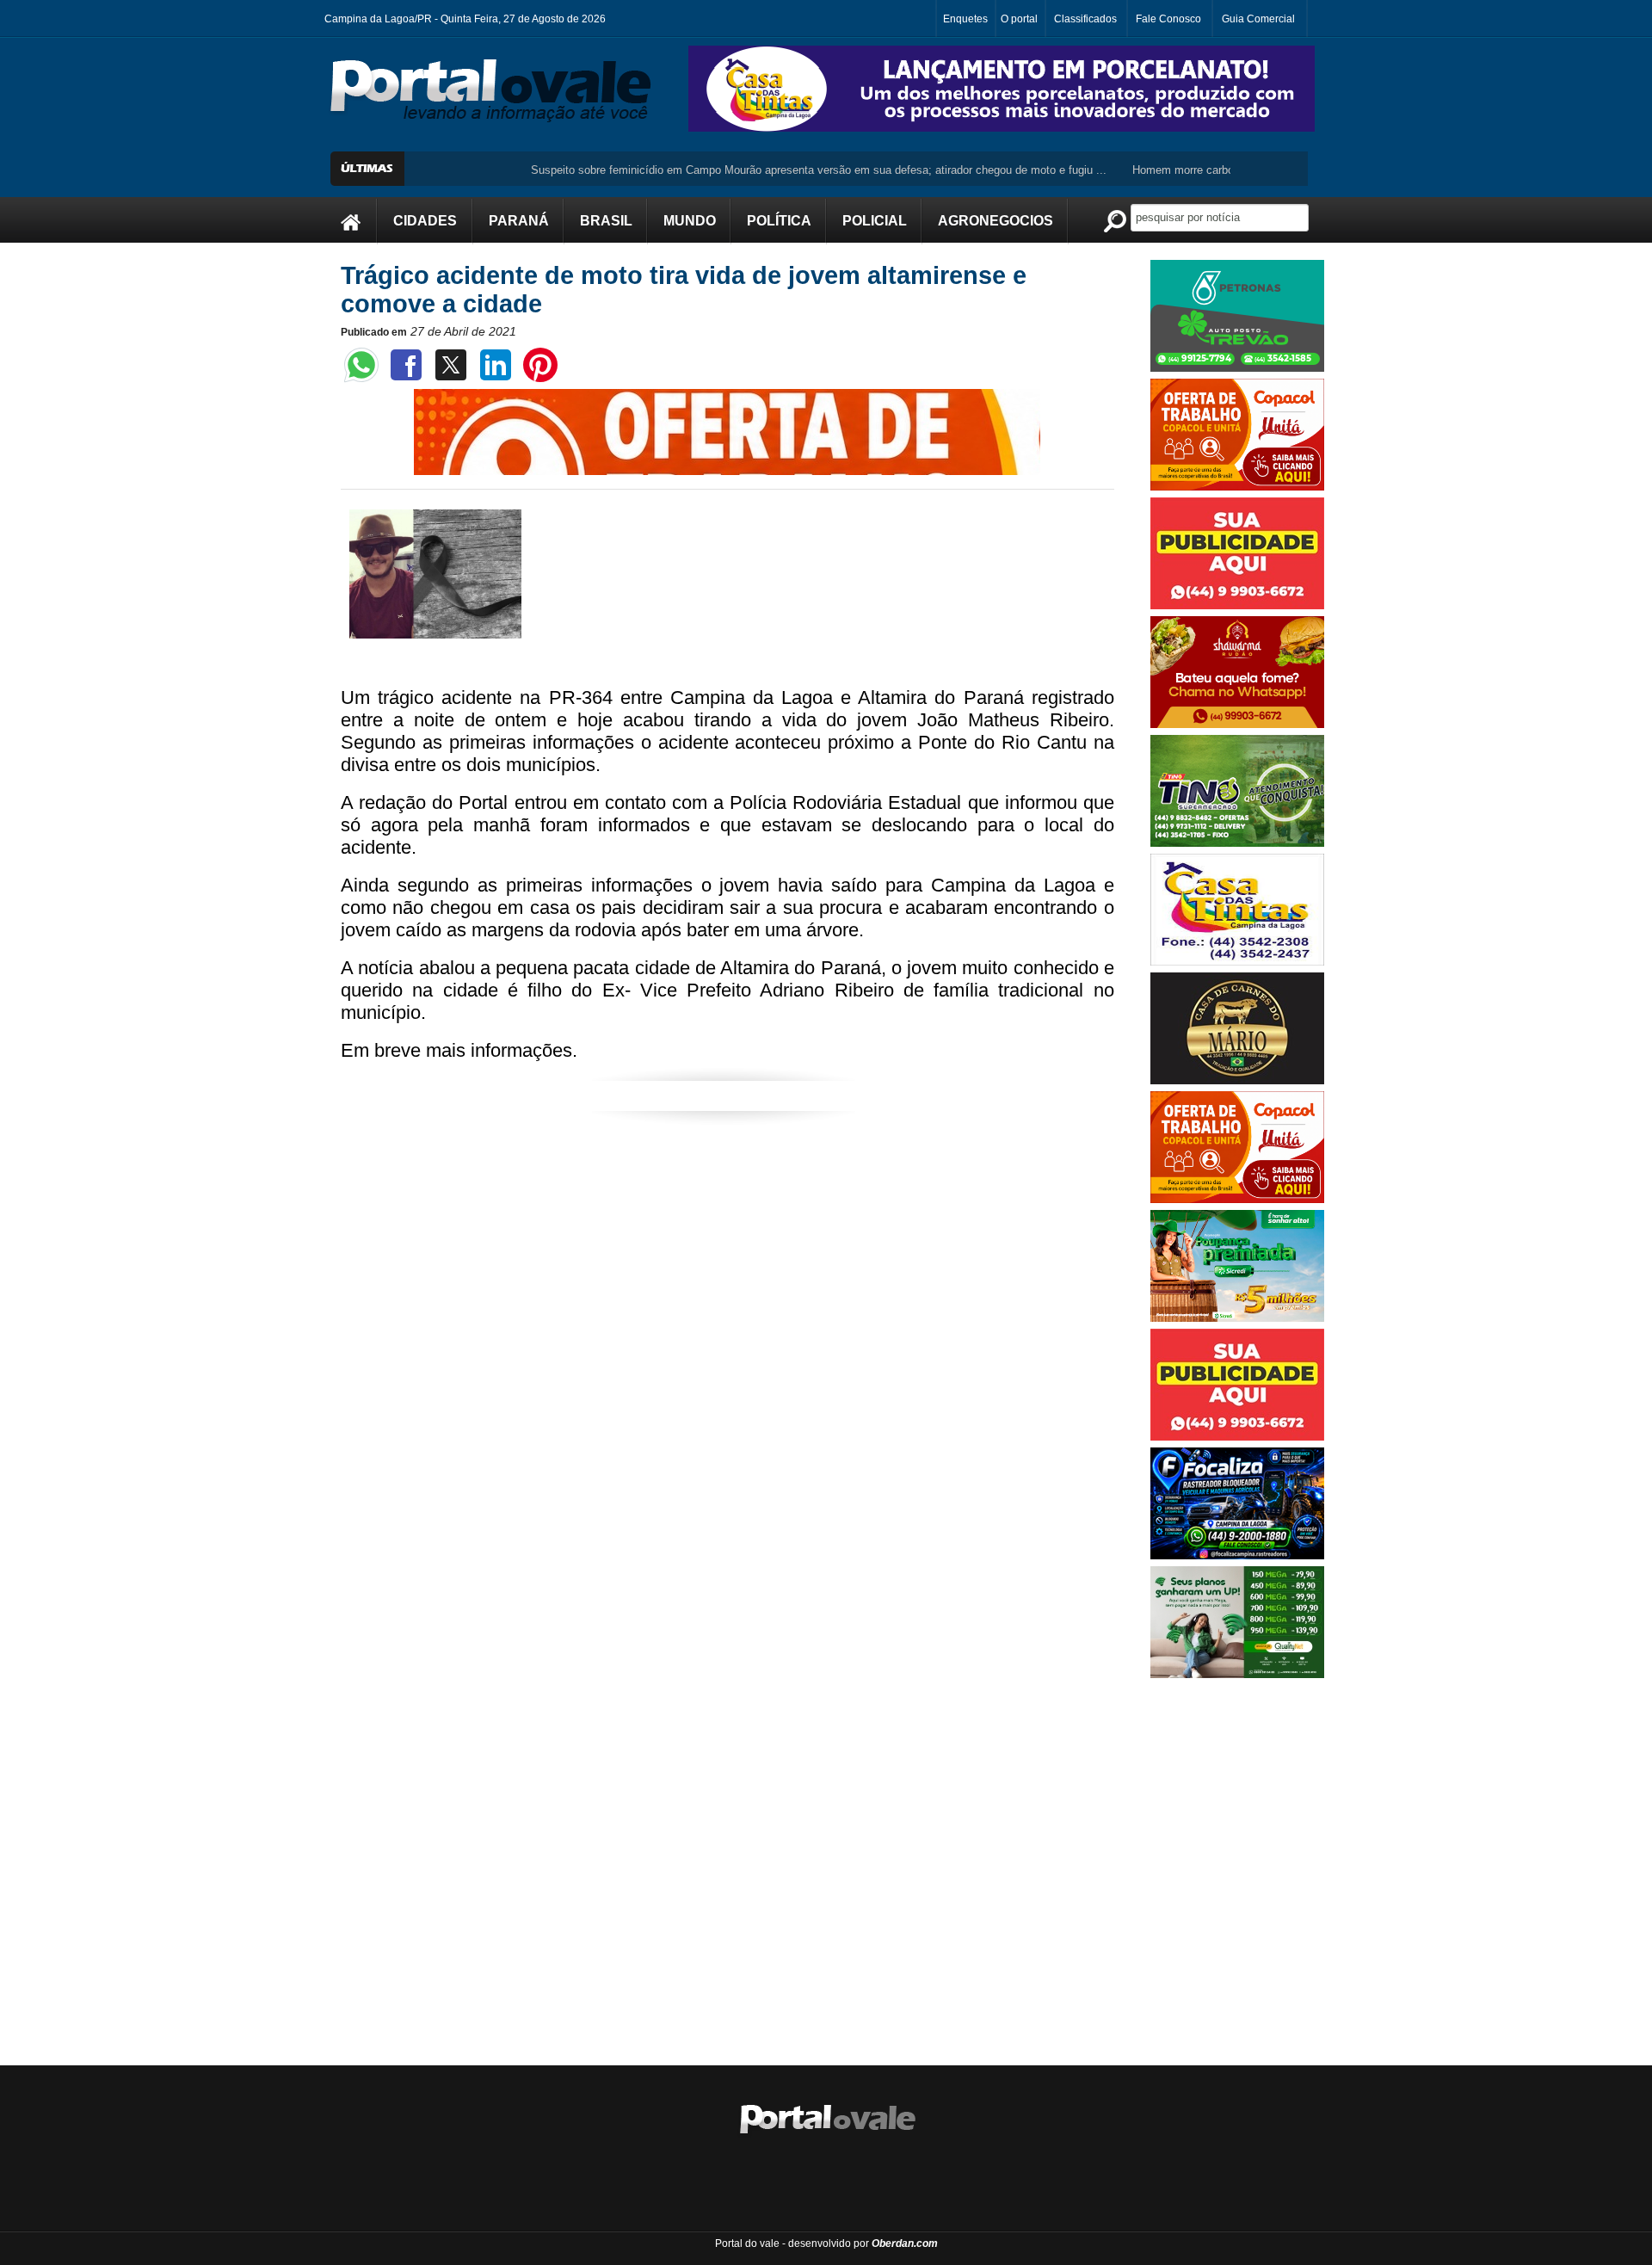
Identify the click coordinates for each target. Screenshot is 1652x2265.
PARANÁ (519, 221)
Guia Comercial (1258, 19)
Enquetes (965, 19)
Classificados (1085, 19)
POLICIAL (875, 221)
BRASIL (606, 221)
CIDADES (425, 221)
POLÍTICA (779, 221)
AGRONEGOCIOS (996, 221)
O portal (1019, 19)
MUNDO (690, 221)
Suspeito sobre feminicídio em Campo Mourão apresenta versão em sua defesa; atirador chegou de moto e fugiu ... (758, 170)
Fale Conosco (1168, 19)
